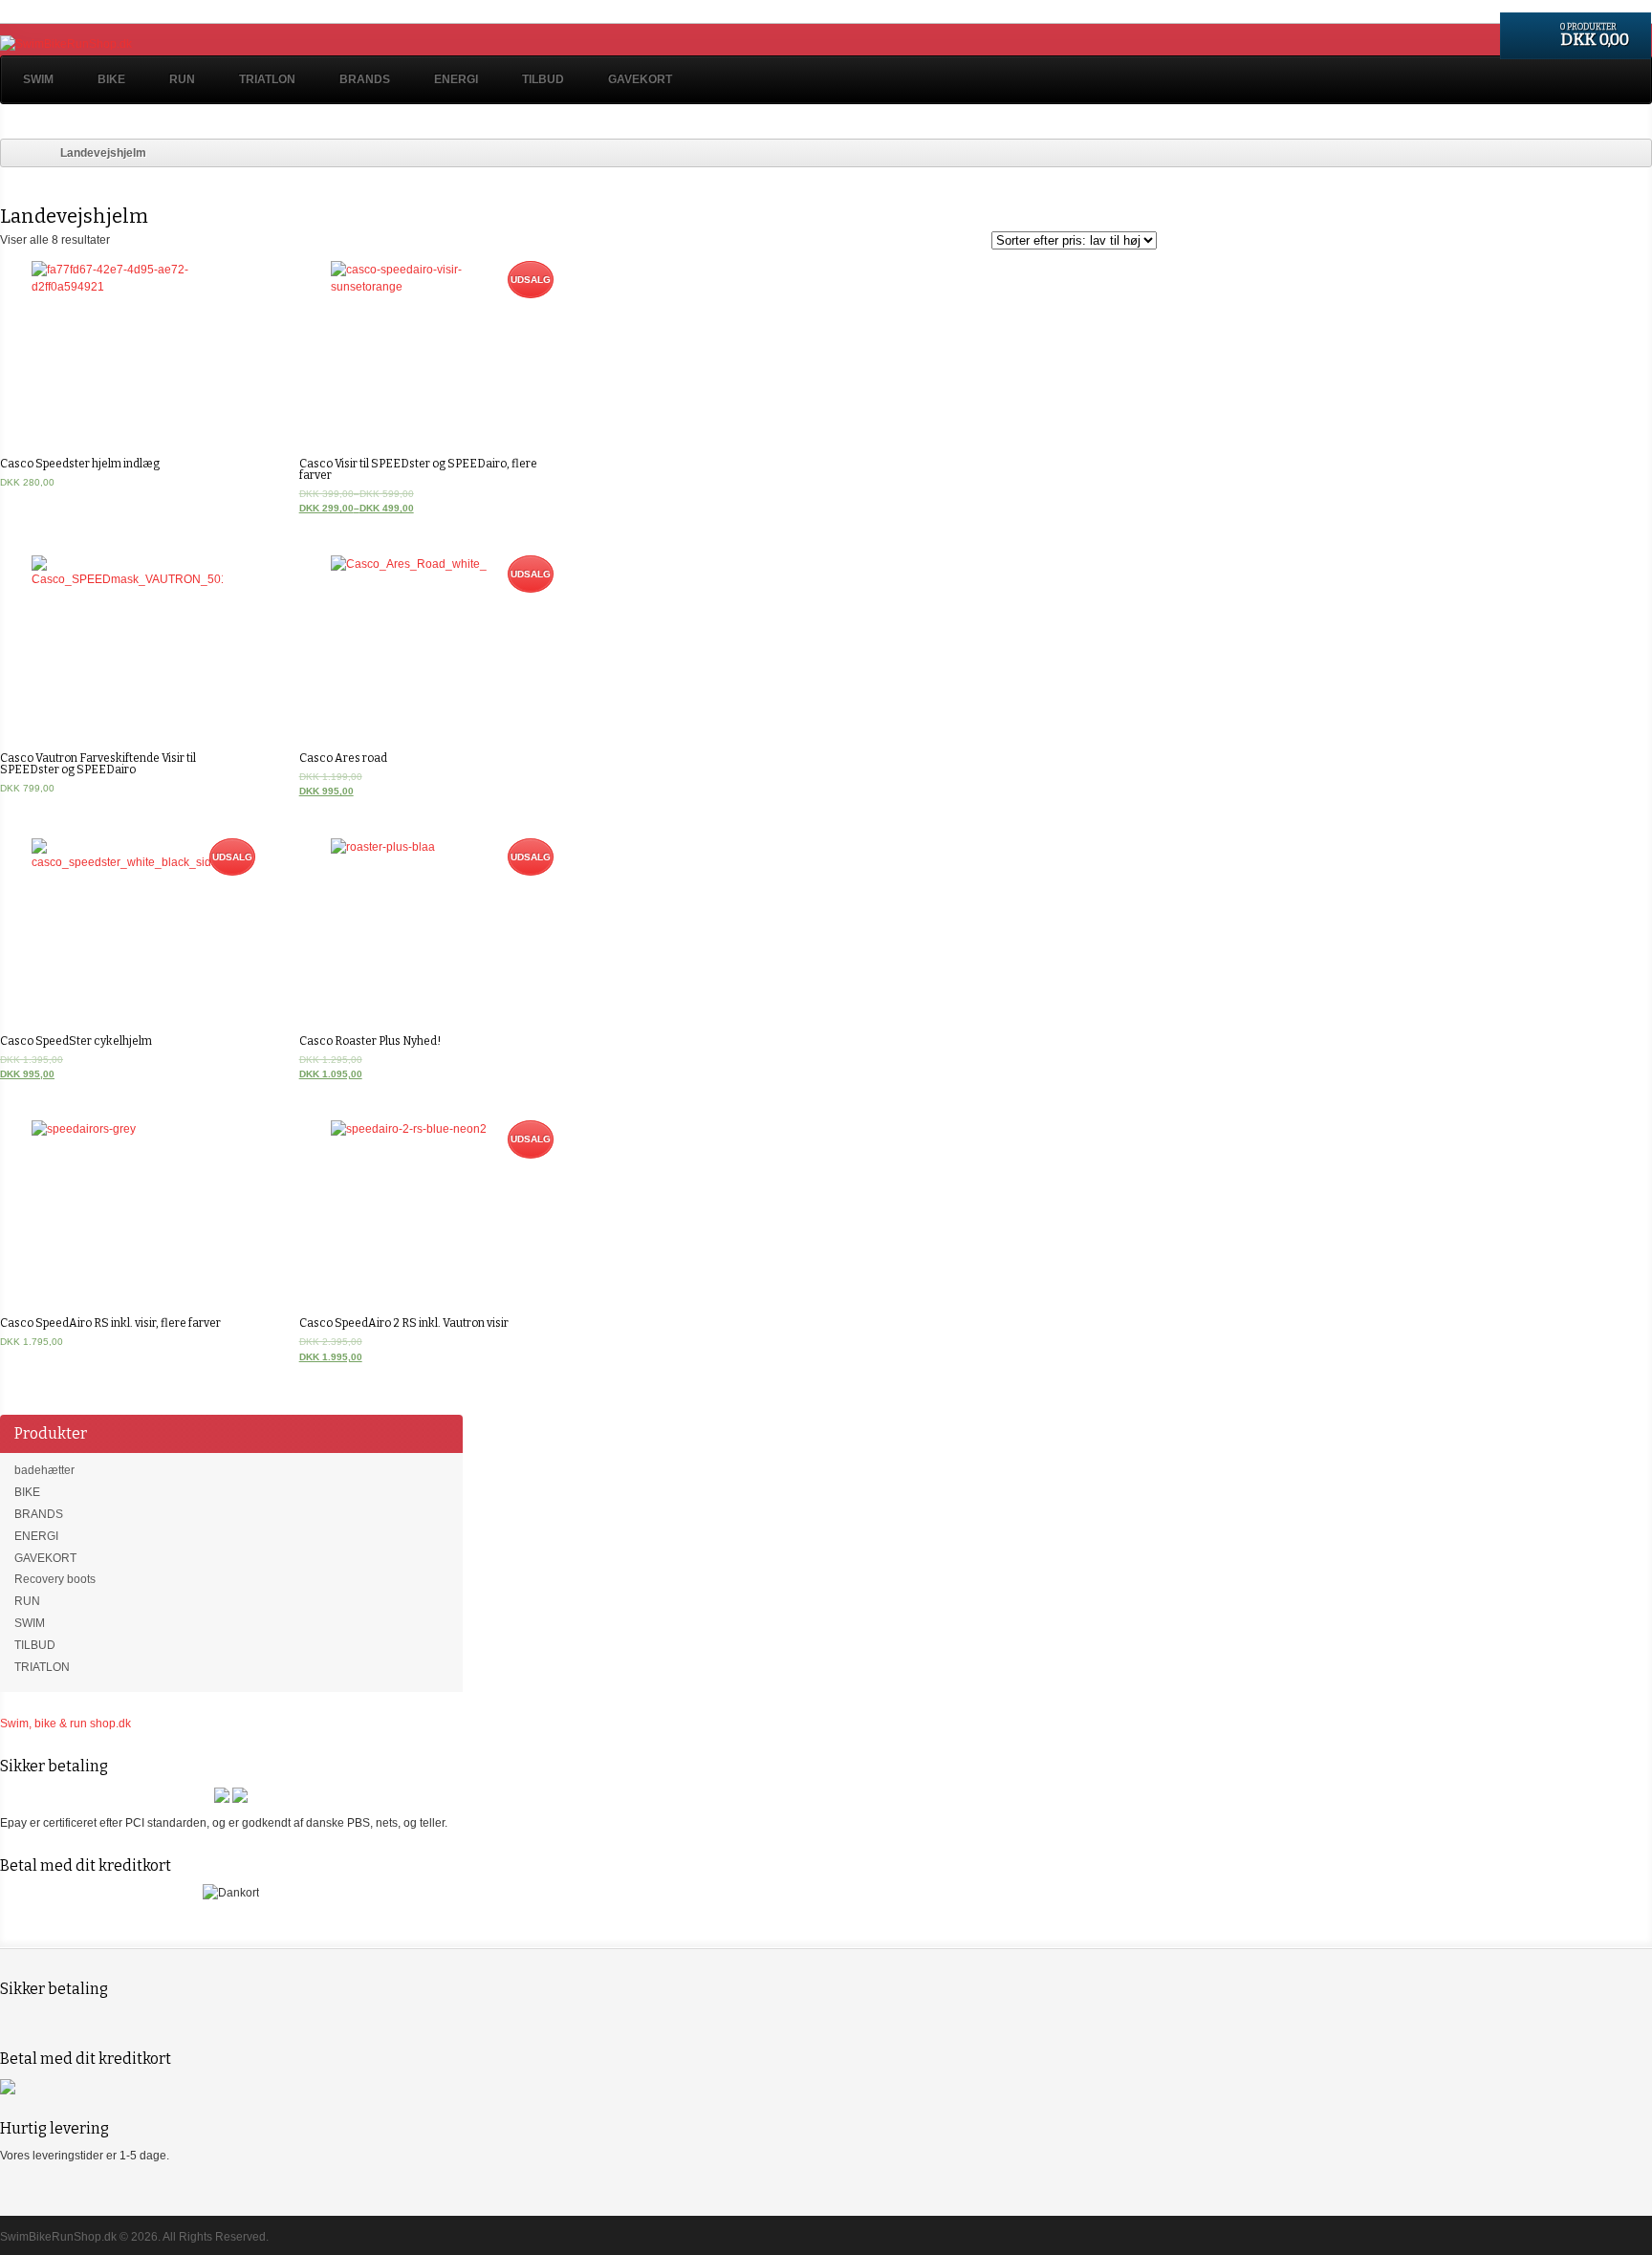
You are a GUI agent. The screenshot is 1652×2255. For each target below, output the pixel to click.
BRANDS (365, 79)
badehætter (44, 1470)
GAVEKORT (640, 79)
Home (15, 153)
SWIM (38, 79)
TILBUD (543, 79)
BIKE (111, 79)
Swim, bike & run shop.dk (65, 1724)
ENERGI (456, 79)
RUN (182, 79)
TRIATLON (267, 79)
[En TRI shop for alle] (66, 44)
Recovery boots (55, 1579)
